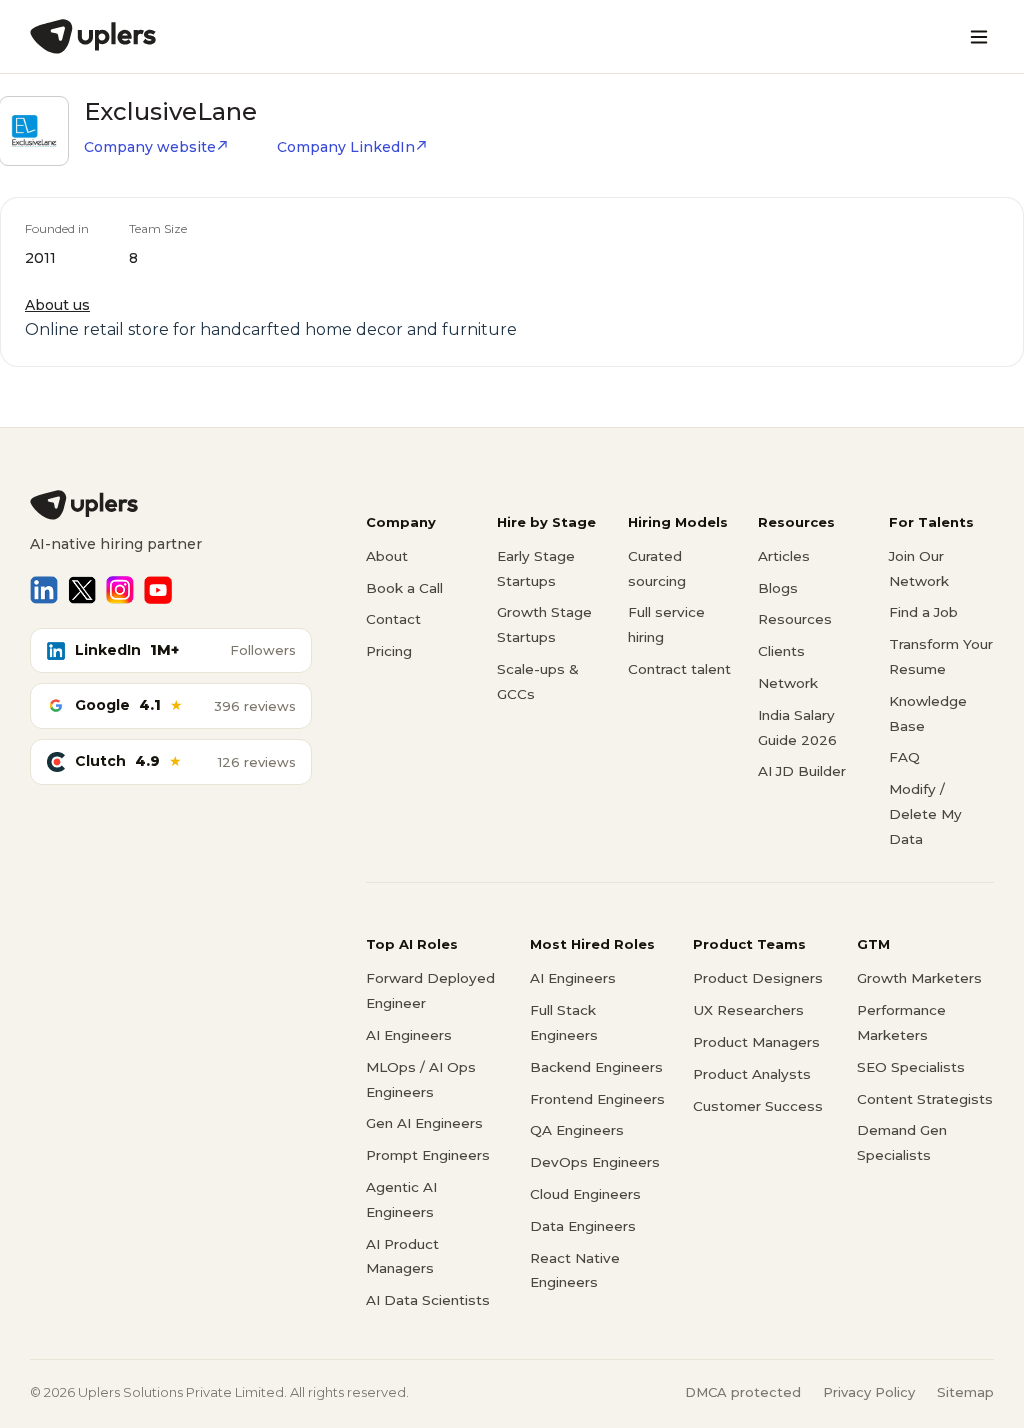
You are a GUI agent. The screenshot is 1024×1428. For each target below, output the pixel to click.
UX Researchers (748, 1010)
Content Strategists (925, 1099)
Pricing (389, 651)
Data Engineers (583, 1226)
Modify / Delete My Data (925, 814)
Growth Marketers (919, 978)
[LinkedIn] (44, 590)
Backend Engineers (596, 1067)
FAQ (904, 757)
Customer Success (758, 1106)
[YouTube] (158, 590)
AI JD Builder (802, 771)
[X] (82, 590)
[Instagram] (120, 590)
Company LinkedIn (346, 147)
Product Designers (758, 978)
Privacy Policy (869, 1392)
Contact (393, 619)
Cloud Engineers (585, 1194)
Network (788, 683)
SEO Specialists (911, 1067)
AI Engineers (409, 1035)
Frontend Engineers (597, 1099)
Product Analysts (752, 1074)
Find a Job (923, 612)
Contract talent (679, 669)
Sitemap (965, 1392)
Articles (784, 556)
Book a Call (404, 588)
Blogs (778, 588)
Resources (795, 619)
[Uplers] (93, 36)
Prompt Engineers (428, 1155)
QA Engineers (577, 1130)
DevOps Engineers (595, 1162)
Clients (781, 651)
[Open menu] (979, 37)
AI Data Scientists (428, 1300)
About (387, 556)
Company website (150, 147)
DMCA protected (743, 1392)
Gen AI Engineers (424, 1123)
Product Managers (756, 1042)
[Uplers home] (171, 505)
